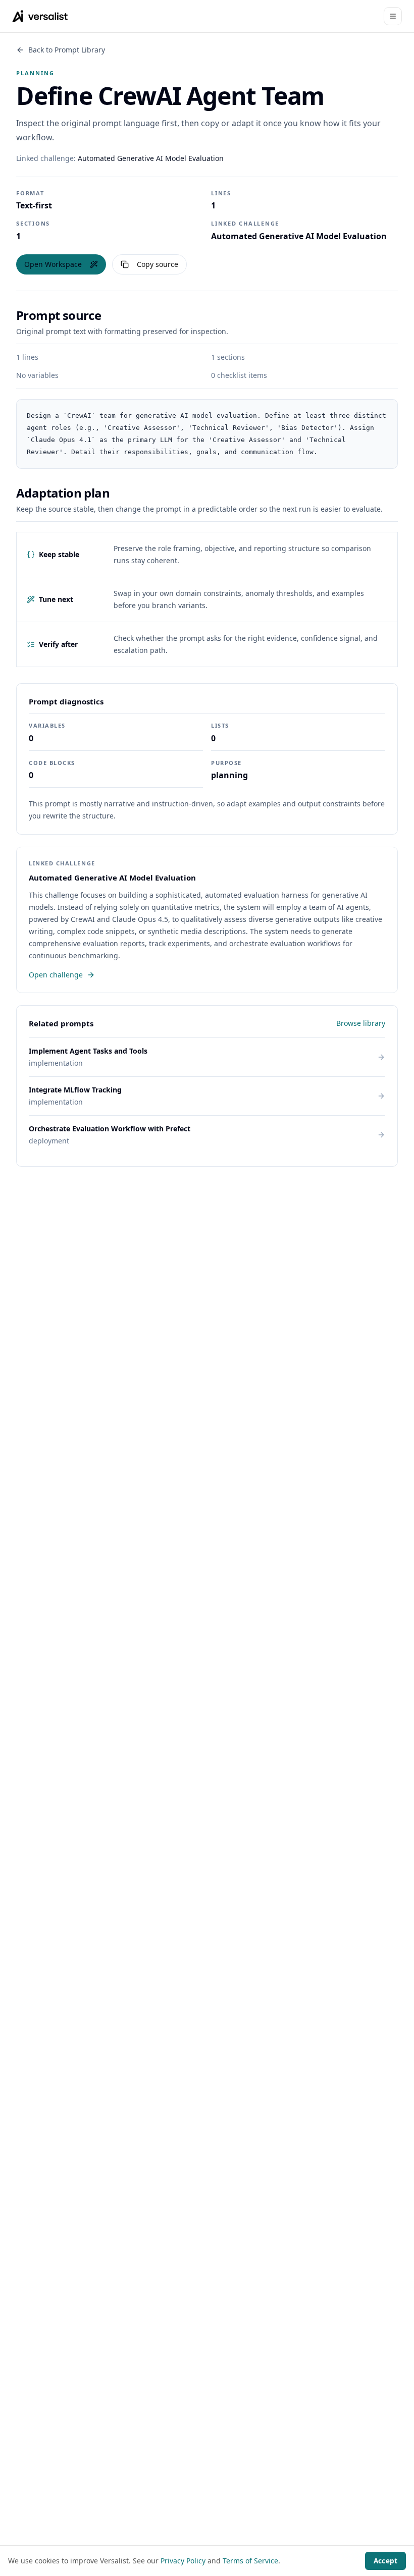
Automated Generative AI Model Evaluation (151, 158)
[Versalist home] (40, 16)
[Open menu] (393, 16)
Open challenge (56, 975)
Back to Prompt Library (67, 50)
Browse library (361, 1023)
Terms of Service (250, 2561)
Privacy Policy (183, 2561)
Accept (385, 2561)
